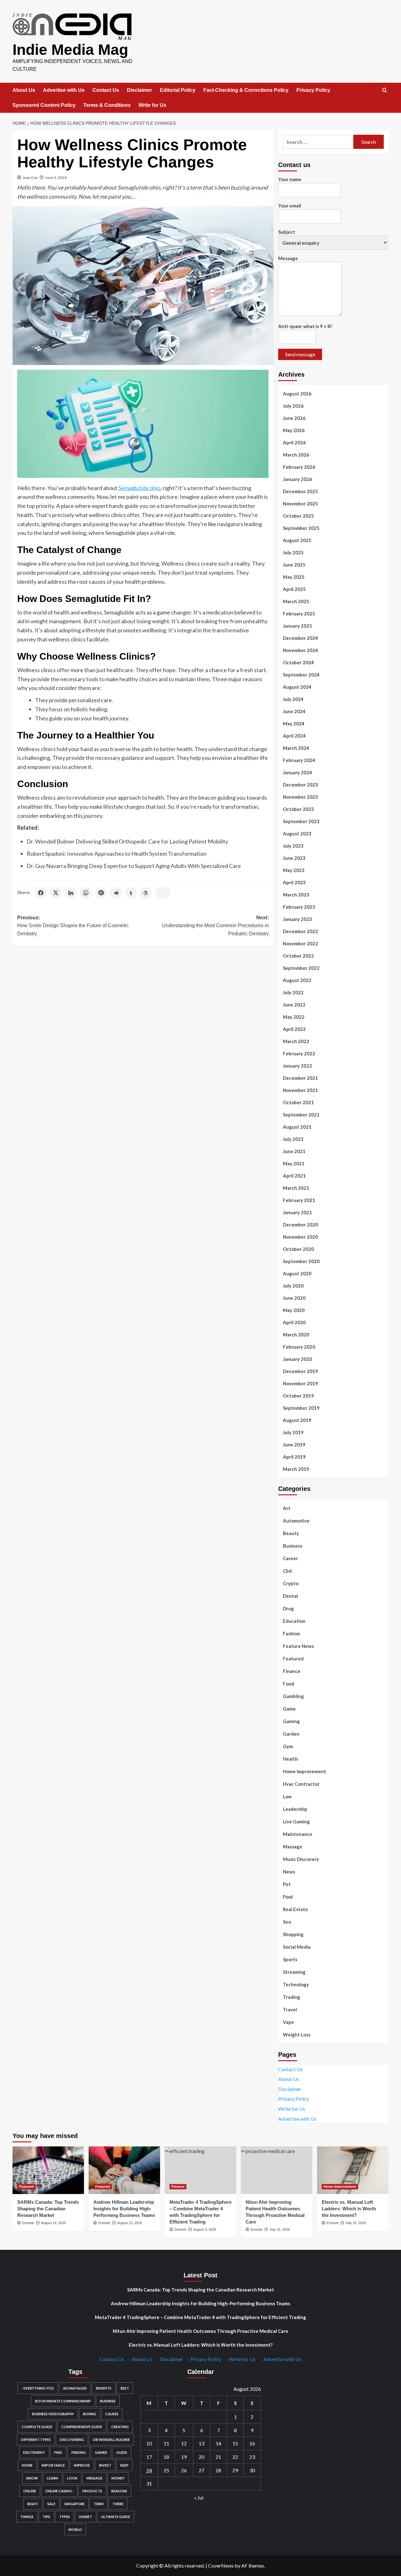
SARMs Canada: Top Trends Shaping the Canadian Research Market (48, 2209)
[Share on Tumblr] (131, 893)
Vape (289, 2022)
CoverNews (221, 2566)
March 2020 (296, 1335)
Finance (292, 1671)
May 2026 (294, 430)
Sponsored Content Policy (44, 105)
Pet (287, 1884)
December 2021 (300, 1078)
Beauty (291, 1533)
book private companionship (63, 2401)
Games (101, 2452)
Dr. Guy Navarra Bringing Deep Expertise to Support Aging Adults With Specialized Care (134, 866)
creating (120, 2427)
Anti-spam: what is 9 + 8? (305, 326)
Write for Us (152, 105)
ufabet (86, 2517)
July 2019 (293, 1432)
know (32, 2478)
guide (122, 2452)
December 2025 (300, 491)
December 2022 (300, 931)
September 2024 (301, 675)
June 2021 (294, 1151)
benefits (104, 2388)
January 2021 (297, 1212)
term (99, 2504)
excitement (34, 2452)
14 (218, 2443)
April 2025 (294, 589)
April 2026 (294, 442)
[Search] (385, 90)
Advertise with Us (64, 90)
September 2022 (301, 968)
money (118, 2478)
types (65, 2517)
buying (90, 2414)
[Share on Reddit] (116, 893)
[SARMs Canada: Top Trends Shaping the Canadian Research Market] (48, 2170)
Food (289, 1684)
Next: (215, 926)
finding (79, 2452)
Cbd (287, 1571)
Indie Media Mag (70, 50)
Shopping (293, 1934)
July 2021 (293, 1139)
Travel (290, 2009)
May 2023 (294, 870)
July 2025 (293, 552)
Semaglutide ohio (139, 488)
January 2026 (297, 479)
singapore (75, 2504)
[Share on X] (56, 893)
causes (112, 2414)
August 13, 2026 (130, 2223)
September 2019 (301, 1408)
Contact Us (106, 90)
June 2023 (294, 858)
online (30, 2491)
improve (82, 2465)
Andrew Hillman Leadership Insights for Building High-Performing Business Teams (124, 2209)
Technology (296, 1984)
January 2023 (297, 919)
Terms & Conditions (107, 105)
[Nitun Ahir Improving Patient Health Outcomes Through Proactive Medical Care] (277, 2170)
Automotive (296, 1521)
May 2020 (294, 1310)
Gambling (293, 1696)
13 (201, 2443)
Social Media (297, 1947)
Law (287, 1796)
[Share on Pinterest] (101, 893)
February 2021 (299, 1200)
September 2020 (301, 1261)
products (92, 2491)
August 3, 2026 (205, 2229)
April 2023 (294, 882)
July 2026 (293, 406)
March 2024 (296, 748)
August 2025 (297, 540)
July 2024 (293, 699)
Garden (291, 1734)
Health (290, 1759)
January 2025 (297, 626)
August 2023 (297, 833)
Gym (288, 1746)
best (125, 2388)
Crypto (291, 1583)
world (75, 2529)
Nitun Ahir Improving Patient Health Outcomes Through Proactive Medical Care (200, 2331)
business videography (53, 2414)
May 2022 (294, 1017)
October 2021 (298, 1102)
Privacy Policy (313, 90)
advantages (75, 2388)
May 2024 (294, 724)
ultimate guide (116, 2517)
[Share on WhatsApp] (86, 893)
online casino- (59, 2491)
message (94, 2478)
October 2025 (298, 516)
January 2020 (297, 1359)
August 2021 (297, 1127)
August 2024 (297, 687)
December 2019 (300, 1371)
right (33, 2504)
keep (124, 2465)
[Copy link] (163, 893)
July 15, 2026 (356, 2223)
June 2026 (294, 418)
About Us (24, 90)
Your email (290, 206)
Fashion (292, 1633)
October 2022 (298, 956)
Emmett (28, 2223)
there (118, 2504)
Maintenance (298, 1834)
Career (290, 1558)
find (58, 2452)
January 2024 (297, 772)
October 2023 (298, 809)
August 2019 (297, 1420)
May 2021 (294, 1163)
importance (53, 2465)
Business (293, 1546)
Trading (292, 1997)
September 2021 (301, 1115)
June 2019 (294, 1445)
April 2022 (294, 1029)
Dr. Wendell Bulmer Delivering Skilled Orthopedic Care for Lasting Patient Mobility (127, 841)
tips (46, 2517)
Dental (290, 1596)
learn (52, 2478)
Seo (287, 1922)
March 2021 (296, 1188)
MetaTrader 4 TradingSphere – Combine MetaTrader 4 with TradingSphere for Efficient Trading (200, 2317)
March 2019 (296, 1469)
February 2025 (299, 614)
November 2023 (300, 797)
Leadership (295, 1809)
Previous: (73, 926)
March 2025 (296, 601)
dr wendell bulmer (111, 2440)
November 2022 (300, 943)
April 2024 (294, 736)
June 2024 (294, 711)
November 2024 (300, 650)
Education (294, 1621)
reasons (119, 2491)
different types (36, 2440)
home (27, 2465)
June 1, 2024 (56, 178)
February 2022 (299, 1053)
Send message (300, 354)
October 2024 (298, 662)
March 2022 (296, 1041)
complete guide (37, 2427)
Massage (293, 1847)
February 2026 (299, 467)
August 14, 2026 (53, 2223)
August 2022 (297, 980)
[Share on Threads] (146, 893)
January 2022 (297, 1066)
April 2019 (294, 1457)
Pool (288, 1897)
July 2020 (293, 1286)
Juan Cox (30, 178)
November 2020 (300, 1237)
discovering (72, 2440)
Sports (290, 1959)
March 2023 (296, 895)
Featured (293, 1659)
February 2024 (299, 760)
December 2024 (300, 638)
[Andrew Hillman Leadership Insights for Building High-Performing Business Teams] (124, 2170)
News (289, 1872)
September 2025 (301, 528)
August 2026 (297, 394)
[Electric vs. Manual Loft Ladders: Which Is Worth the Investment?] (353, 2170)
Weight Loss (297, 2035)
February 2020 (299, 1347)
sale (51, 2504)
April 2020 (294, 1322)
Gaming (291, 1721)
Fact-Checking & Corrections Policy (246, 90)
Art (287, 1508)
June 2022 (294, 1005)
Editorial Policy (178, 90)
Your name (290, 179)
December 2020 (300, 1225)
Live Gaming (296, 1821)
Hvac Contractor (301, 1784)
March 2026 (296, 455)
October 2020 (298, 1249)
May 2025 (294, 577)
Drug (288, 1608)
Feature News (298, 1646)
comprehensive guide (82, 2427)
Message (288, 258)
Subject (287, 232)
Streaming (294, 1972)
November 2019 (300, 1383)
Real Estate (295, 1909)
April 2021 (294, 1176)
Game (289, 1709)
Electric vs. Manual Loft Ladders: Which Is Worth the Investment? (349, 2209)
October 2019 (298, 1396)
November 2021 (300, 1090)
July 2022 (293, 992)
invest (105, 2465)
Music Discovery (301, 1859)
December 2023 (300, 785)
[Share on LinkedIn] (71, 893)
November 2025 (300, 504)
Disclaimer (139, 90)
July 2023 (293, 846)
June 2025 (294, 565)
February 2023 (299, 907)
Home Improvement (305, 1771)
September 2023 (301, 821)
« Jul (199, 2498)
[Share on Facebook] (41, 893)
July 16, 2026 (280, 2229)
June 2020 (294, 1298)
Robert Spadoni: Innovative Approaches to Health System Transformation (117, 854)
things (27, 2517)
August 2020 (297, 1273)
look (72, 2478)
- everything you (38, 2388)
